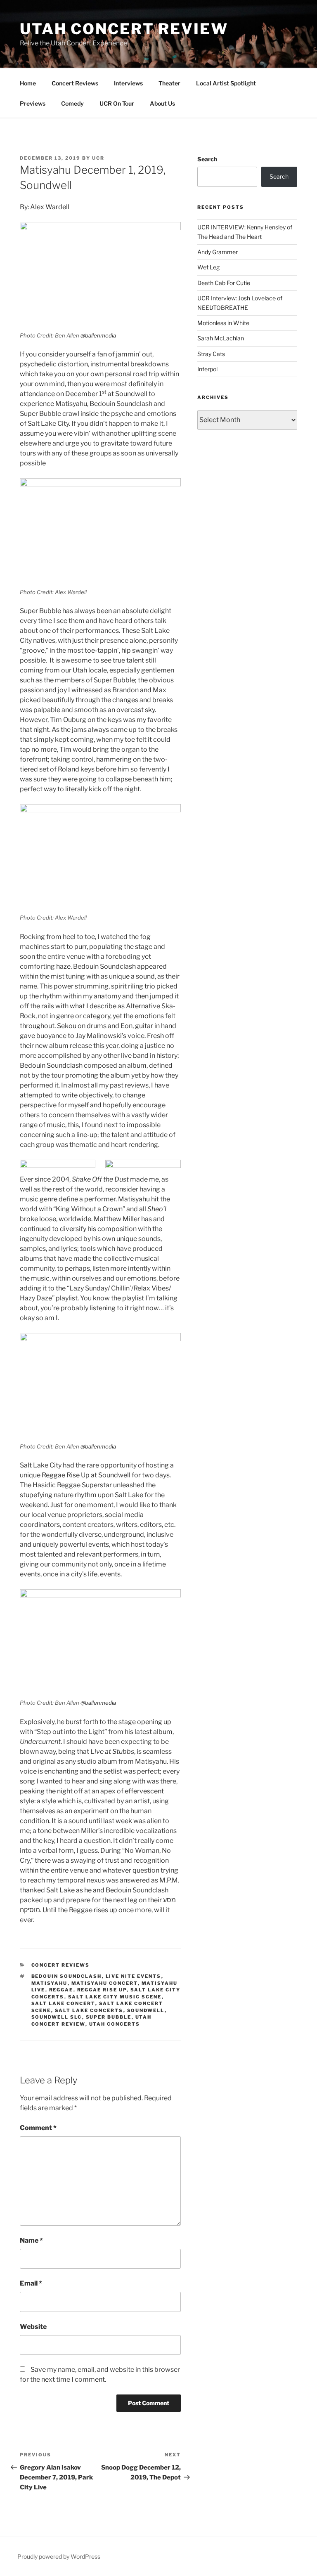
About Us (162, 103)
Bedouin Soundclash (67, 1976)
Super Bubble (109, 2017)
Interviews (128, 83)
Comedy (72, 103)
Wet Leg (208, 267)
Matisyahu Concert (105, 1983)
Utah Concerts (115, 2024)
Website (33, 2327)
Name (31, 2240)
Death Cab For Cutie (224, 283)
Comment (38, 2128)
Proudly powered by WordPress (59, 2556)
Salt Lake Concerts (89, 2010)
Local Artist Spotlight (226, 83)
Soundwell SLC (57, 2017)
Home (28, 83)
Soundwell (146, 2010)
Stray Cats (211, 354)
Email (31, 2283)
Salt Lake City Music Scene (115, 1997)
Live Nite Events (134, 1976)
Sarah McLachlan (221, 338)
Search (207, 159)
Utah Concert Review (124, 29)
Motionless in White (223, 323)
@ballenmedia (98, 335)
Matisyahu (50, 1983)
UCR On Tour (117, 103)
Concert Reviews (75, 83)
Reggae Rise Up (102, 1990)
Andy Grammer (218, 252)
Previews (33, 103)
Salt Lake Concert (63, 2003)
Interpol (207, 369)
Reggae (61, 1990)
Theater (169, 83)
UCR (98, 158)
